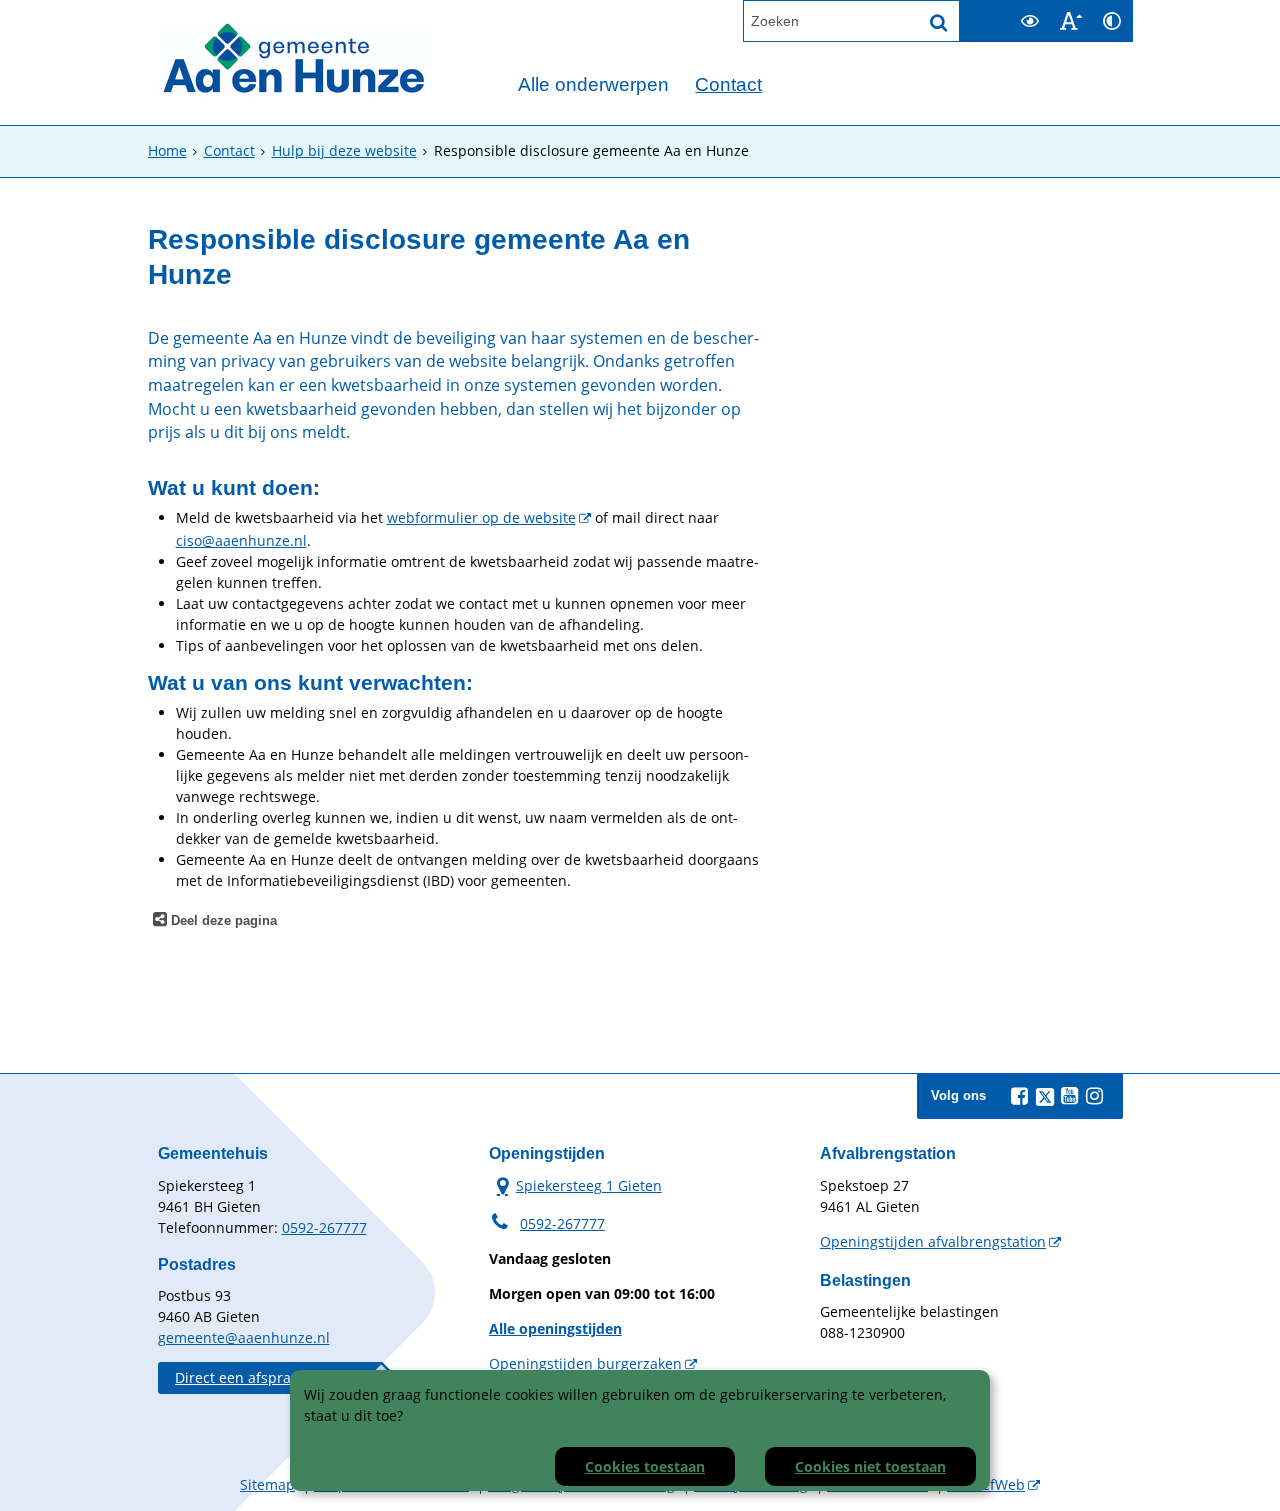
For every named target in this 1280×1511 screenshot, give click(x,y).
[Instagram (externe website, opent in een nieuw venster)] (1095, 1096)
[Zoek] (939, 23)
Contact (728, 85)
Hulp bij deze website (344, 150)
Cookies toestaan (645, 1466)
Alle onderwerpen (593, 85)
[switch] (1030, 21)
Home (167, 150)
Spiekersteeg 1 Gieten (575, 1185)
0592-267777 (324, 1227)
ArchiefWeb (986, 1484)
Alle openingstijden (555, 1328)
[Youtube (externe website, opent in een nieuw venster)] (1070, 1096)
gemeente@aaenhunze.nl (244, 1337)
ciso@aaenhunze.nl (241, 540)
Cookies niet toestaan (870, 1466)
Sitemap (267, 1484)
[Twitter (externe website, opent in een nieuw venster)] (1045, 1097)
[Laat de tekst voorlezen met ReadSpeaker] (998, 8)
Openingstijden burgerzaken (585, 1363)
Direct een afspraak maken (265, 1377)
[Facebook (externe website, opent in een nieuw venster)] (1020, 1096)
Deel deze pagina (222, 921)
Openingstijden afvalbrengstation (933, 1241)
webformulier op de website (481, 517)
